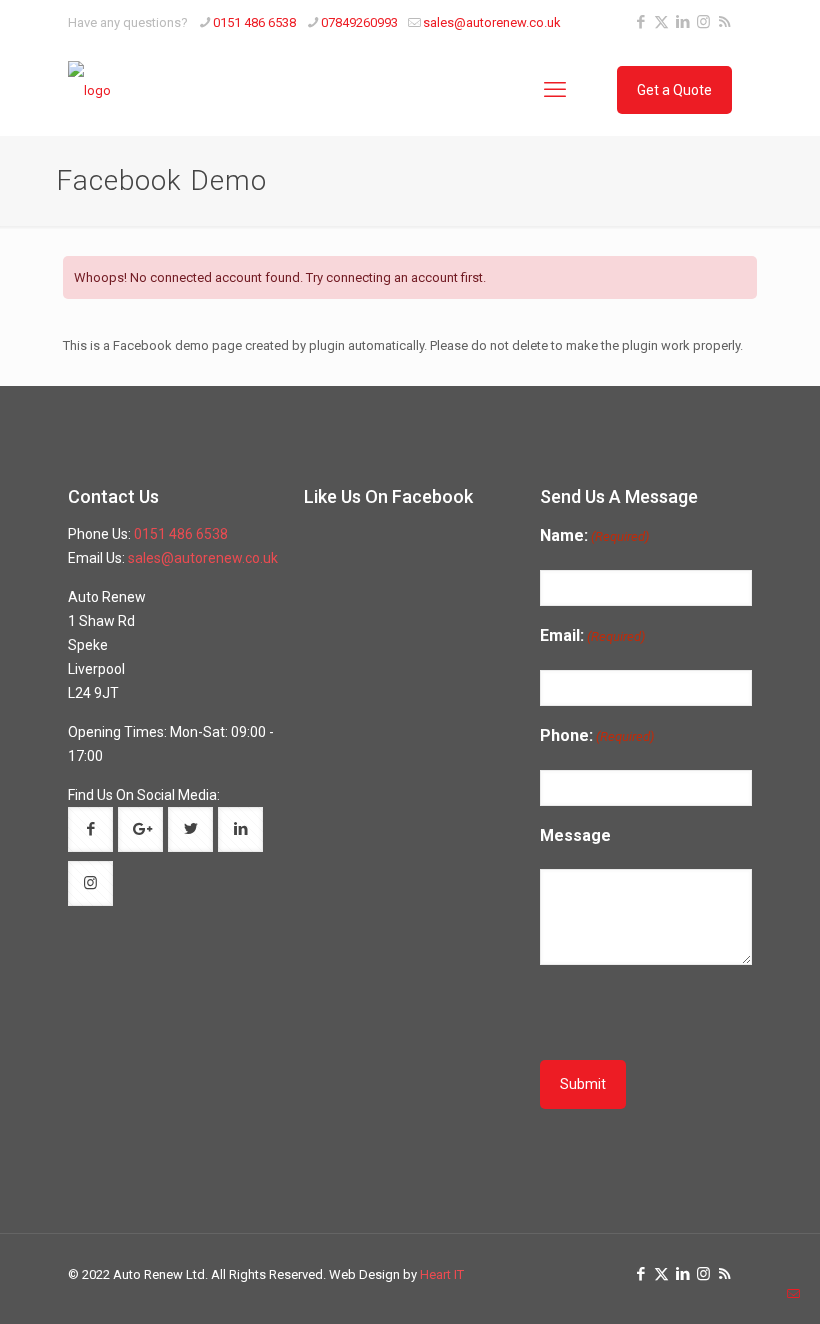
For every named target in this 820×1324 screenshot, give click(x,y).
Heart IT (442, 1274)
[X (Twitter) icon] (661, 22)
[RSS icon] (724, 22)
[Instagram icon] (703, 22)
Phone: (597, 735)
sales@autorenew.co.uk (492, 22)
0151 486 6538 (254, 22)
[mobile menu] (555, 90)
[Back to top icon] (738, 1293)
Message (575, 835)
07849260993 (359, 22)
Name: (594, 535)
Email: (592, 635)
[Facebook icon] (640, 22)
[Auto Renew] (89, 90)
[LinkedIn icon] (682, 22)
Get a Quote (674, 90)
